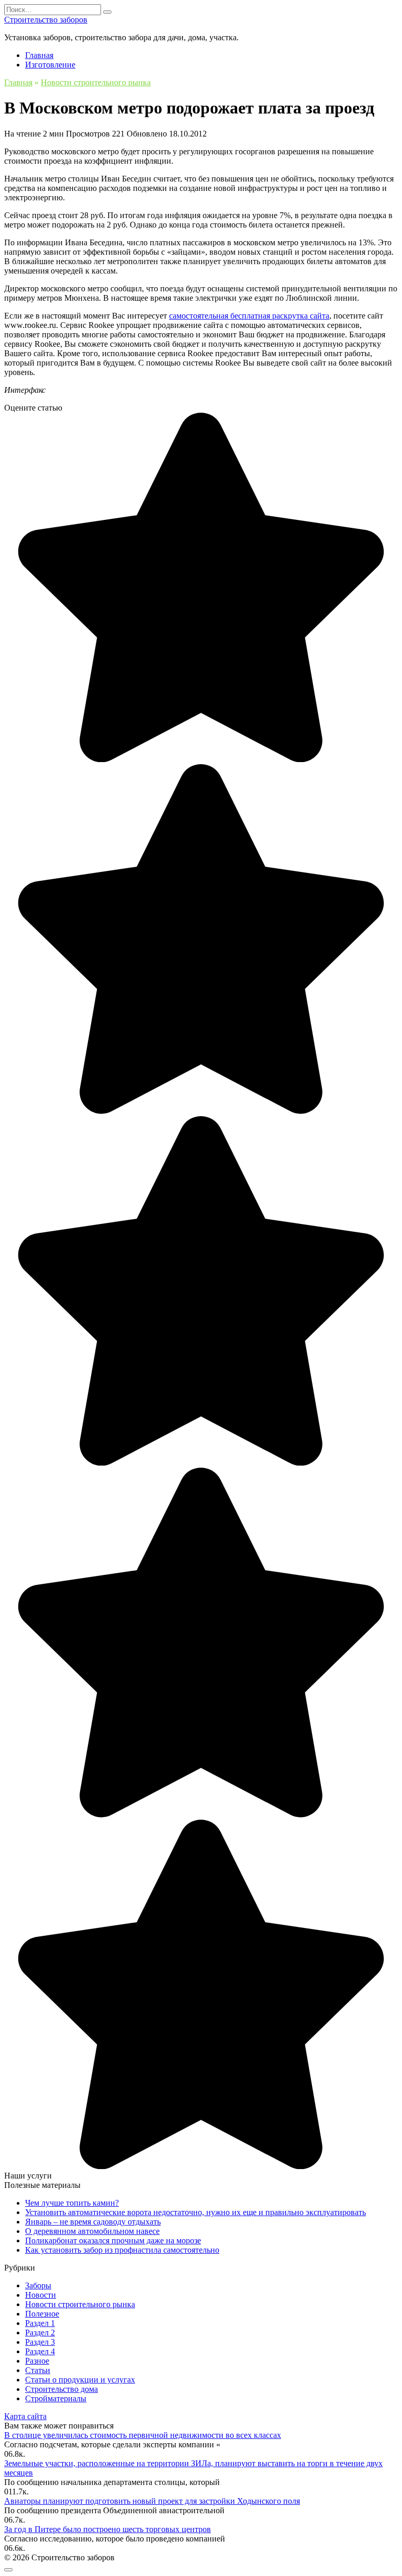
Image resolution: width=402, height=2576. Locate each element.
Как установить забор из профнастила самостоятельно (122, 2250)
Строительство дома (62, 2389)
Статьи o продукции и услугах (80, 2380)
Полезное (42, 2314)
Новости (41, 2295)
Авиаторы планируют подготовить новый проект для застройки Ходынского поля (152, 2501)
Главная (39, 55)
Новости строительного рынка (80, 2304)
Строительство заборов (46, 20)
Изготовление (50, 65)
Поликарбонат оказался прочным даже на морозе (113, 2240)
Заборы (38, 2285)
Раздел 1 (40, 2323)
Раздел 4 (40, 2351)
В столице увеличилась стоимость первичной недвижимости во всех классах (143, 2435)
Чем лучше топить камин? (72, 2203)
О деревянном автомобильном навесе (92, 2231)
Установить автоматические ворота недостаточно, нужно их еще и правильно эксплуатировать (196, 2212)
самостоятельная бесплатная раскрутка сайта (249, 316)
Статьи (38, 2370)
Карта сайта (25, 2416)
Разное (37, 2361)
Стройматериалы (56, 2398)
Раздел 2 (40, 2333)
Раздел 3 (40, 2342)
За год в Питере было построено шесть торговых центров (108, 2529)
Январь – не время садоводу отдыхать (93, 2222)
